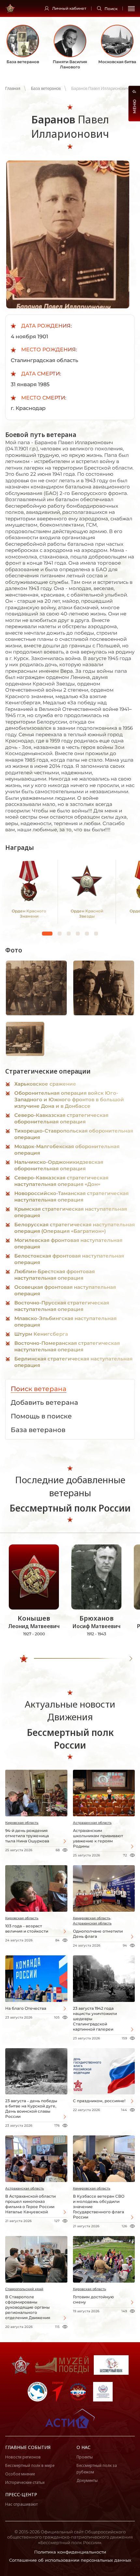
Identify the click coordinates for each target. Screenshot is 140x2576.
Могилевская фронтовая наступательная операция (68, 1243)
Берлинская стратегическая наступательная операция (73, 1362)
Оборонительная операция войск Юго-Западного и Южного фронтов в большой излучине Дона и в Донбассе (69, 1099)
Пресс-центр (21, 2494)
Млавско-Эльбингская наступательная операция (65, 1322)
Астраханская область (92, 1823)
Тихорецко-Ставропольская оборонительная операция (74, 1134)
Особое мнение (20, 2474)
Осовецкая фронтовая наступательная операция (65, 1290)
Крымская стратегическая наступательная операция (71, 1212)
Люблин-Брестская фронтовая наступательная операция (55, 1275)
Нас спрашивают (21, 2504)
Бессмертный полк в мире (30, 2465)
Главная (13, 89)
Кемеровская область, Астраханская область (92, 1921)
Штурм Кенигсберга (41, 1334)
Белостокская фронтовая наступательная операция (69, 1259)
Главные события (28, 2447)
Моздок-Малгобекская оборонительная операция (67, 1150)
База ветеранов (46, 89)
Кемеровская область (92, 2188)
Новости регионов (23, 2457)
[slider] (24, 1659)
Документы (87, 2480)
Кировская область (22, 1823)
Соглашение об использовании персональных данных (70, 2560)
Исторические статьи (25, 2482)
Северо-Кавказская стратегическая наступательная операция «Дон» (61, 1181)
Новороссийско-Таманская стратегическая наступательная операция (71, 1197)
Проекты (85, 2457)
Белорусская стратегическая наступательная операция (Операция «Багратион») (75, 1228)
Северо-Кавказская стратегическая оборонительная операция (61, 1118)
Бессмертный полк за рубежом (97, 2469)
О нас (84, 2447)
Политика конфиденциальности (70, 2552)
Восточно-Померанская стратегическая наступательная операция (67, 1346)
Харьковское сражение (45, 1084)
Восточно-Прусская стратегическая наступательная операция (62, 1306)
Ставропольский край (24, 2289)
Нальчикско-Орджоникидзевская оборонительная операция (59, 1165)
